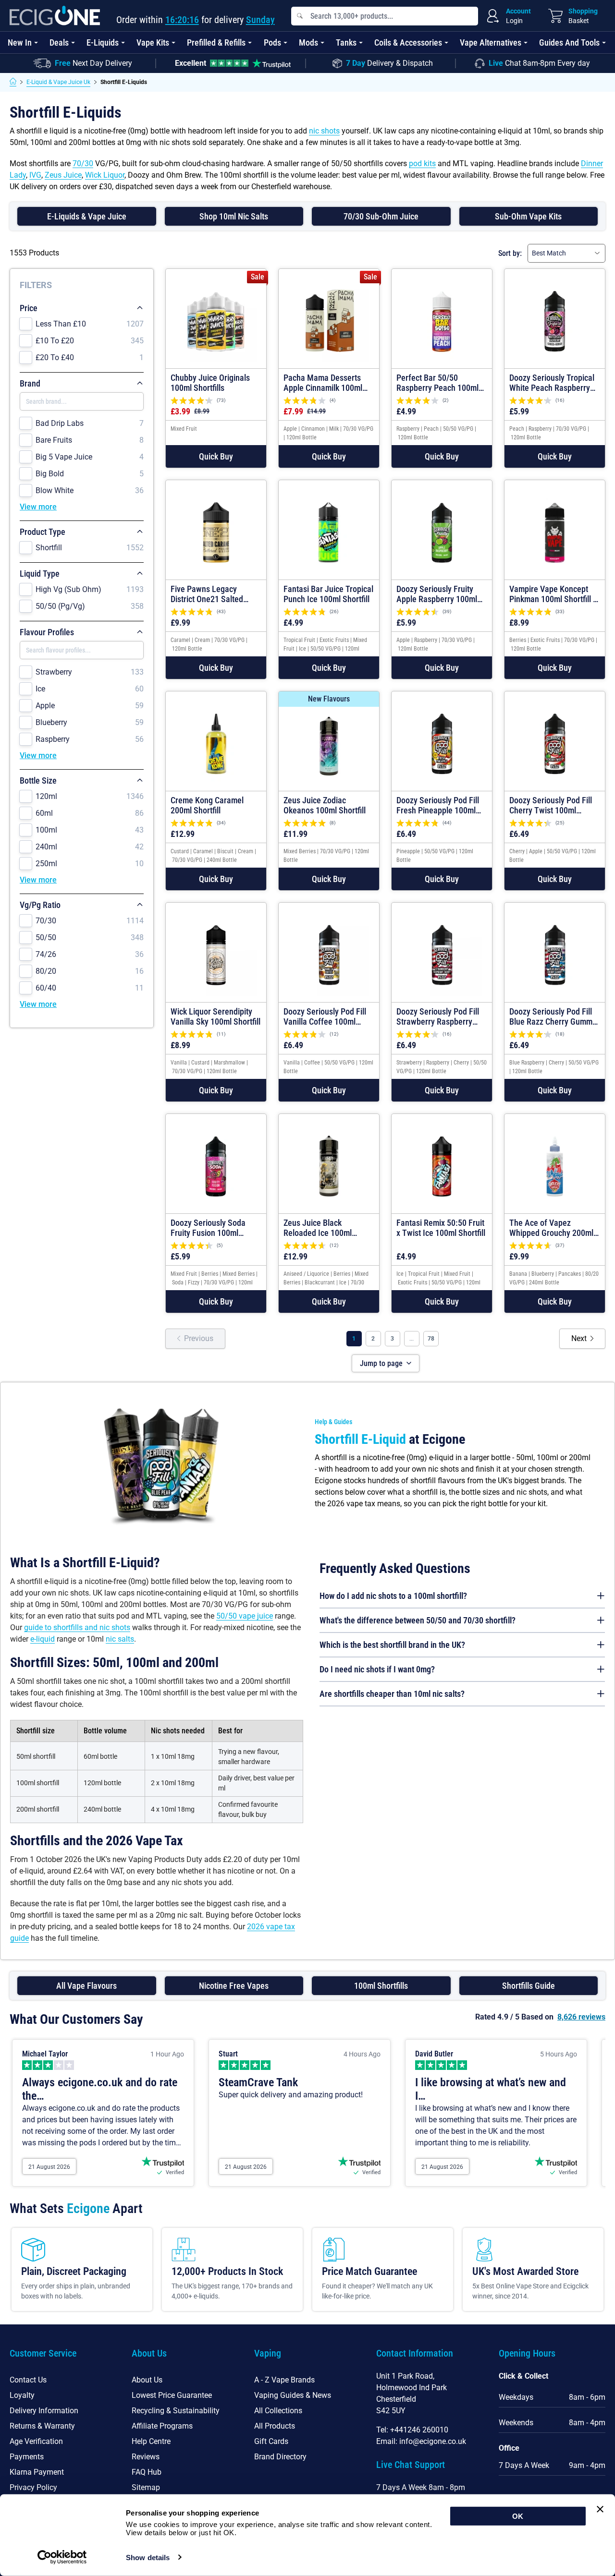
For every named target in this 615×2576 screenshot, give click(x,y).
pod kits (422, 163)
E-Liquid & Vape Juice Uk (58, 82)
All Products (275, 2426)
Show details (148, 2558)
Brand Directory (280, 2457)
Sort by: (510, 253)
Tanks (346, 42)
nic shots (324, 131)
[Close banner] (600, 2509)
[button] (216, 456)
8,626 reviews (581, 2017)
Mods (308, 42)
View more (38, 507)
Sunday (260, 20)
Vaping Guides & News (293, 2395)
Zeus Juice (63, 175)
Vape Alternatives (491, 42)
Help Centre (151, 2441)
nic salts (120, 1639)
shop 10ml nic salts (234, 216)
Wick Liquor (105, 175)
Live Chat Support (411, 2465)
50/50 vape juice (245, 1616)
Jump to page (381, 1363)
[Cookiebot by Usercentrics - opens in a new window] (62, 2557)
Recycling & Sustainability (176, 2411)
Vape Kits (153, 42)
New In (20, 42)
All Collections (278, 2411)
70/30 (83, 163)
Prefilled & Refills (216, 42)
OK (518, 2516)
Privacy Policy (33, 2487)
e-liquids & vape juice (87, 216)
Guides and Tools (569, 42)
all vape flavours (86, 1986)
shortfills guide (529, 1986)
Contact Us (28, 2380)
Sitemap (146, 2487)
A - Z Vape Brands (284, 2380)
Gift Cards (271, 2441)
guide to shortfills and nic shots (77, 1627)
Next (579, 1338)
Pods (272, 42)
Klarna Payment (37, 2472)
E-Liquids (103, 42)
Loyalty (22, 2395)
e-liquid (43, 1639)
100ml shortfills (381, 1986)
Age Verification (36, 2441)
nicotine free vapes (234, 1986)
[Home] (13, 82)
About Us (147, 2380)
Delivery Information (44, 2411)
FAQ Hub (147, 2472)
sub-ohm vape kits (528, 216)
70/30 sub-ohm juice (381, 216)
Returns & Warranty (42, 2426)
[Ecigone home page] (55, 16)
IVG (35, 175)
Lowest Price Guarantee (172, 2395)
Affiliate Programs (162, 2426)
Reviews (146, 2457)
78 (431, 1339)
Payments (27, 2457)
